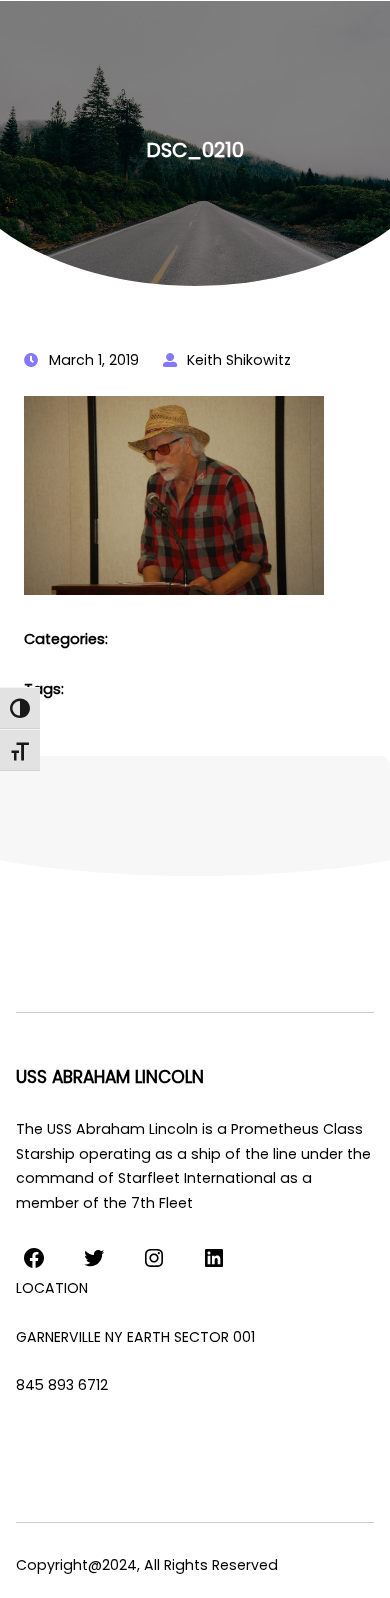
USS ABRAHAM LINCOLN (110, 1077)
